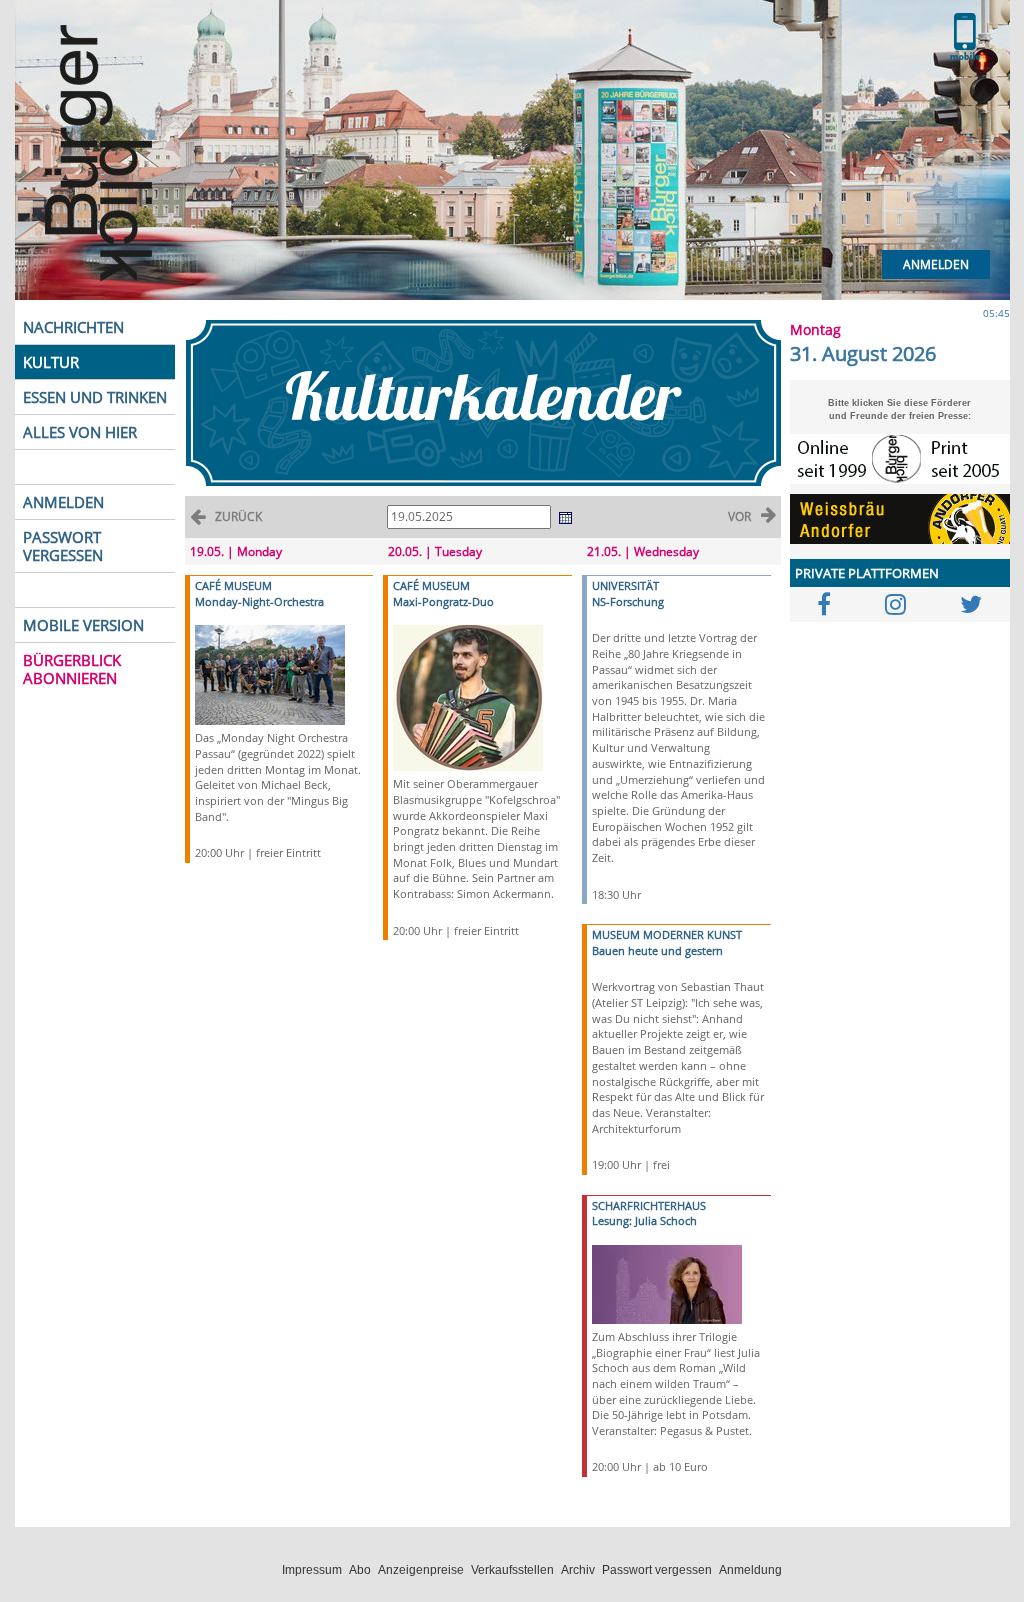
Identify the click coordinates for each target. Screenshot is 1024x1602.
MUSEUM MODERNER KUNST (667, 934)
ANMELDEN (63, 502)
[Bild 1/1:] (270, 673)
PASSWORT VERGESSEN (63, 546)
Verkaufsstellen (512, 1570)
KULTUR (51, 362)
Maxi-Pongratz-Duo (443, 601)
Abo (360, 1570)
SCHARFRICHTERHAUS (649, 1205)
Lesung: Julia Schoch (644, 1220)
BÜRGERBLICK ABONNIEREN (72, 669)
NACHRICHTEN (73, 327)
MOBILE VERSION (83, 625)
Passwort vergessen (657, 1570)
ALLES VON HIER (80, 432)
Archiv (578, 1570)
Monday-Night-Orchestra (259, 601)
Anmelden (936, 264)
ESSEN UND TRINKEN (95, 397)
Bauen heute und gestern (657, 950)
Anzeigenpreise (421, 1570)
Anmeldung (750, 1570)
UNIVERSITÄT (625, 585)
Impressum (312, 1570)
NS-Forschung (628, 601)
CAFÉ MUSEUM (233, 585)
